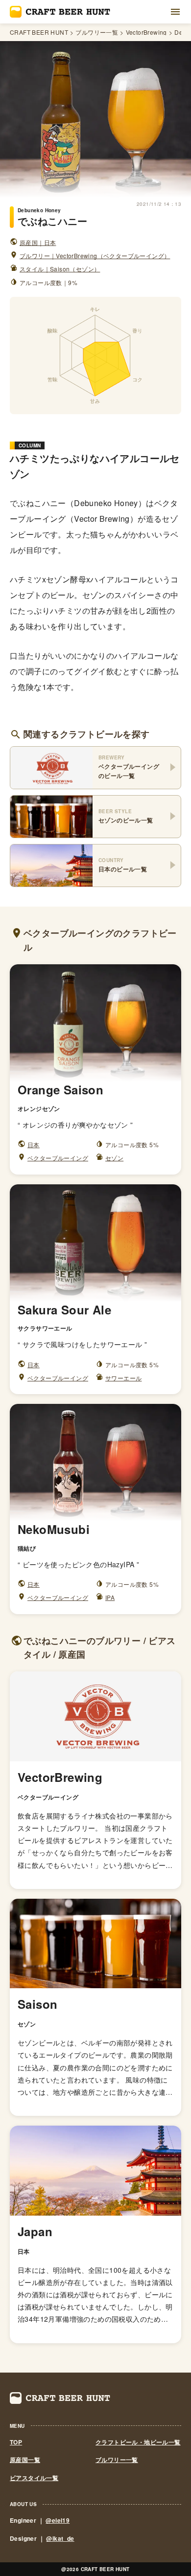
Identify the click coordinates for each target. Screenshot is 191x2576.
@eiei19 (58, 2520)
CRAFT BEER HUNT (39, 32)
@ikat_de (60, 2538)
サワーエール (123, 1378)
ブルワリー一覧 (97, 32)
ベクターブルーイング (58, 1158)
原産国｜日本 (38, 242)
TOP (16, 2442)
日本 (34, 1144)
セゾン (114, 1158)
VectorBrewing (146, 32)
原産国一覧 (25, 2460)
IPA (110, 1597)
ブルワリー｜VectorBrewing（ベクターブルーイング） (95, 255)
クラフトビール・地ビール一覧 (138, 2442)
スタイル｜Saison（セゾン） (60, 269)
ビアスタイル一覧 (34, 2478)
